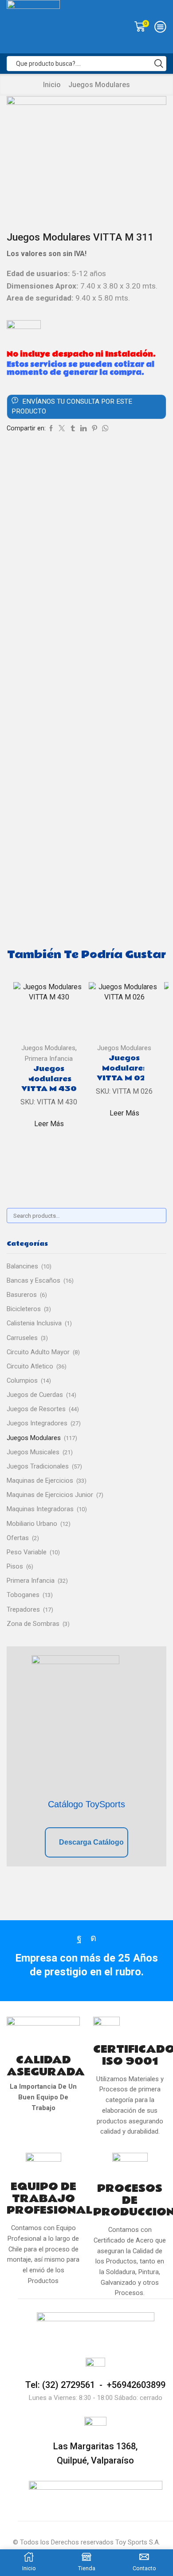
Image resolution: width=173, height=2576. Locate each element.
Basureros (22, 1295)
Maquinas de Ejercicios (40, 1481)
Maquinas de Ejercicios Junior (50, 1495)
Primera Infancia (49, 1059)
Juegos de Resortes (36, 1409)
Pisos (15, 1566)
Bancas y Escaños (33, 1280)
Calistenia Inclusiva (34, 1323)
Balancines (22, 1266)
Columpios (22, 1380)
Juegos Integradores (37, 1423)
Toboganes (23, 1595)
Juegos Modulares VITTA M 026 (124, 1068)
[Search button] (159, 64)
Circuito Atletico (30, 1366)
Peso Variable (27, 1552)
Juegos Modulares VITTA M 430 (49, 1079)
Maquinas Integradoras (40, 1509)
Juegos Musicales (33, 1452)
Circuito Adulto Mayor (38, 1352)
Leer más (49, 1124)
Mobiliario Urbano (32, 1524)
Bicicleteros (24, 1309)
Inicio (52, 85)
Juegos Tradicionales (38, 1466)
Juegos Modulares (99, 85)
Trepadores (23, 1609)
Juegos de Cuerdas (35, 1395)
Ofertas (18, 1538)
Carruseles (22, 1338)
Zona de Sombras (33, 1624)
